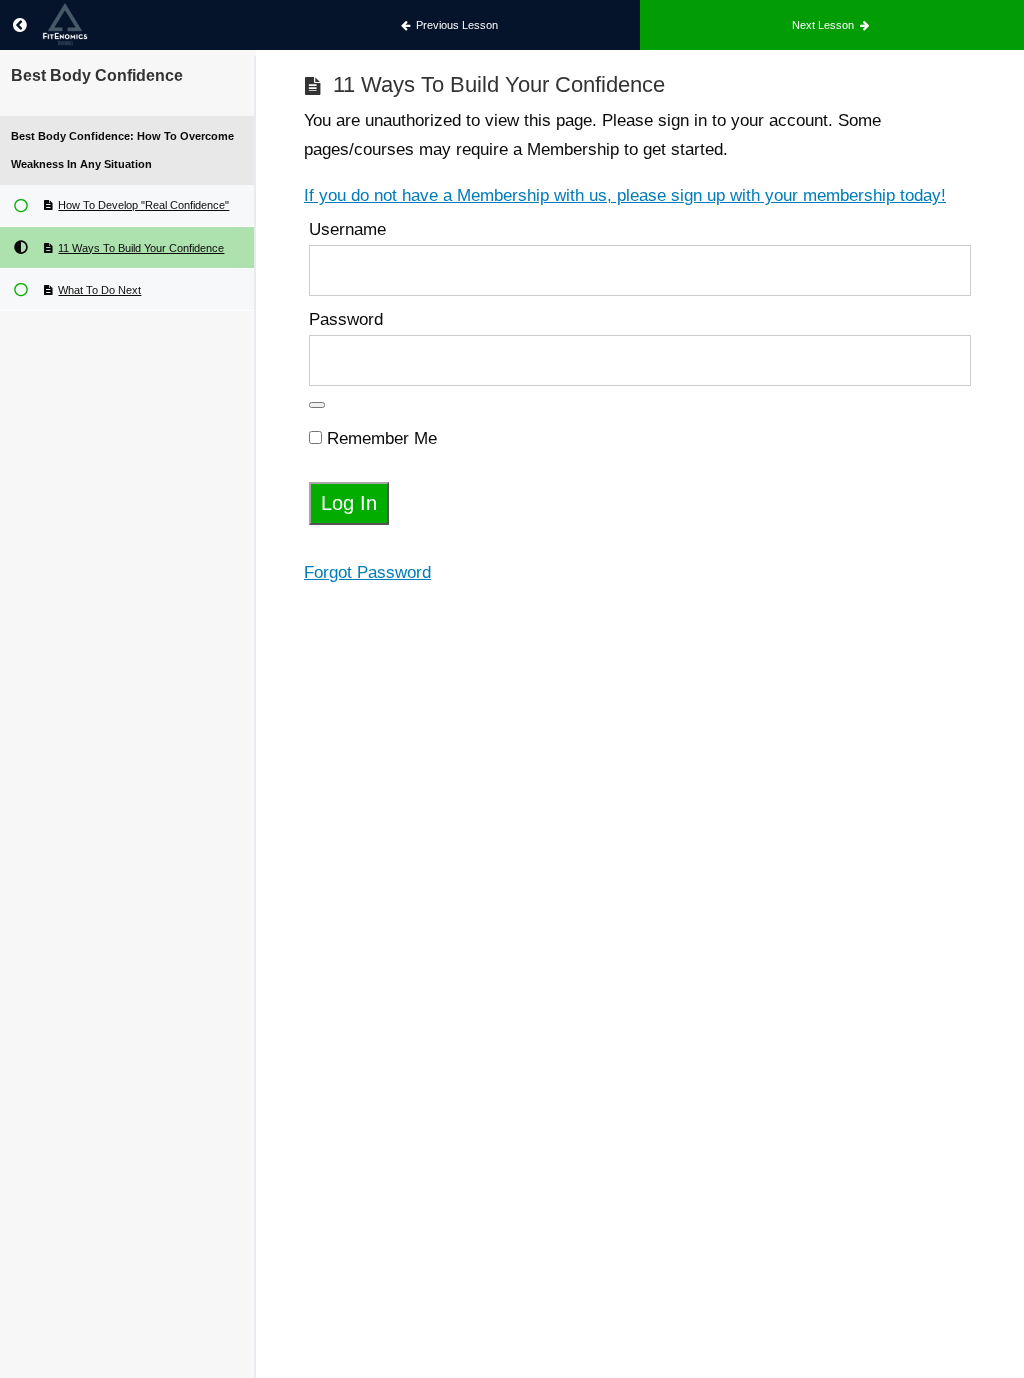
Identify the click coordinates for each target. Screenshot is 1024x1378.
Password (346, 319)
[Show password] (317, 405)
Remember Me (379, 438)
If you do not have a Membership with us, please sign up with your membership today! (625, 195)
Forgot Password (367, 572)
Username (347, 229)
